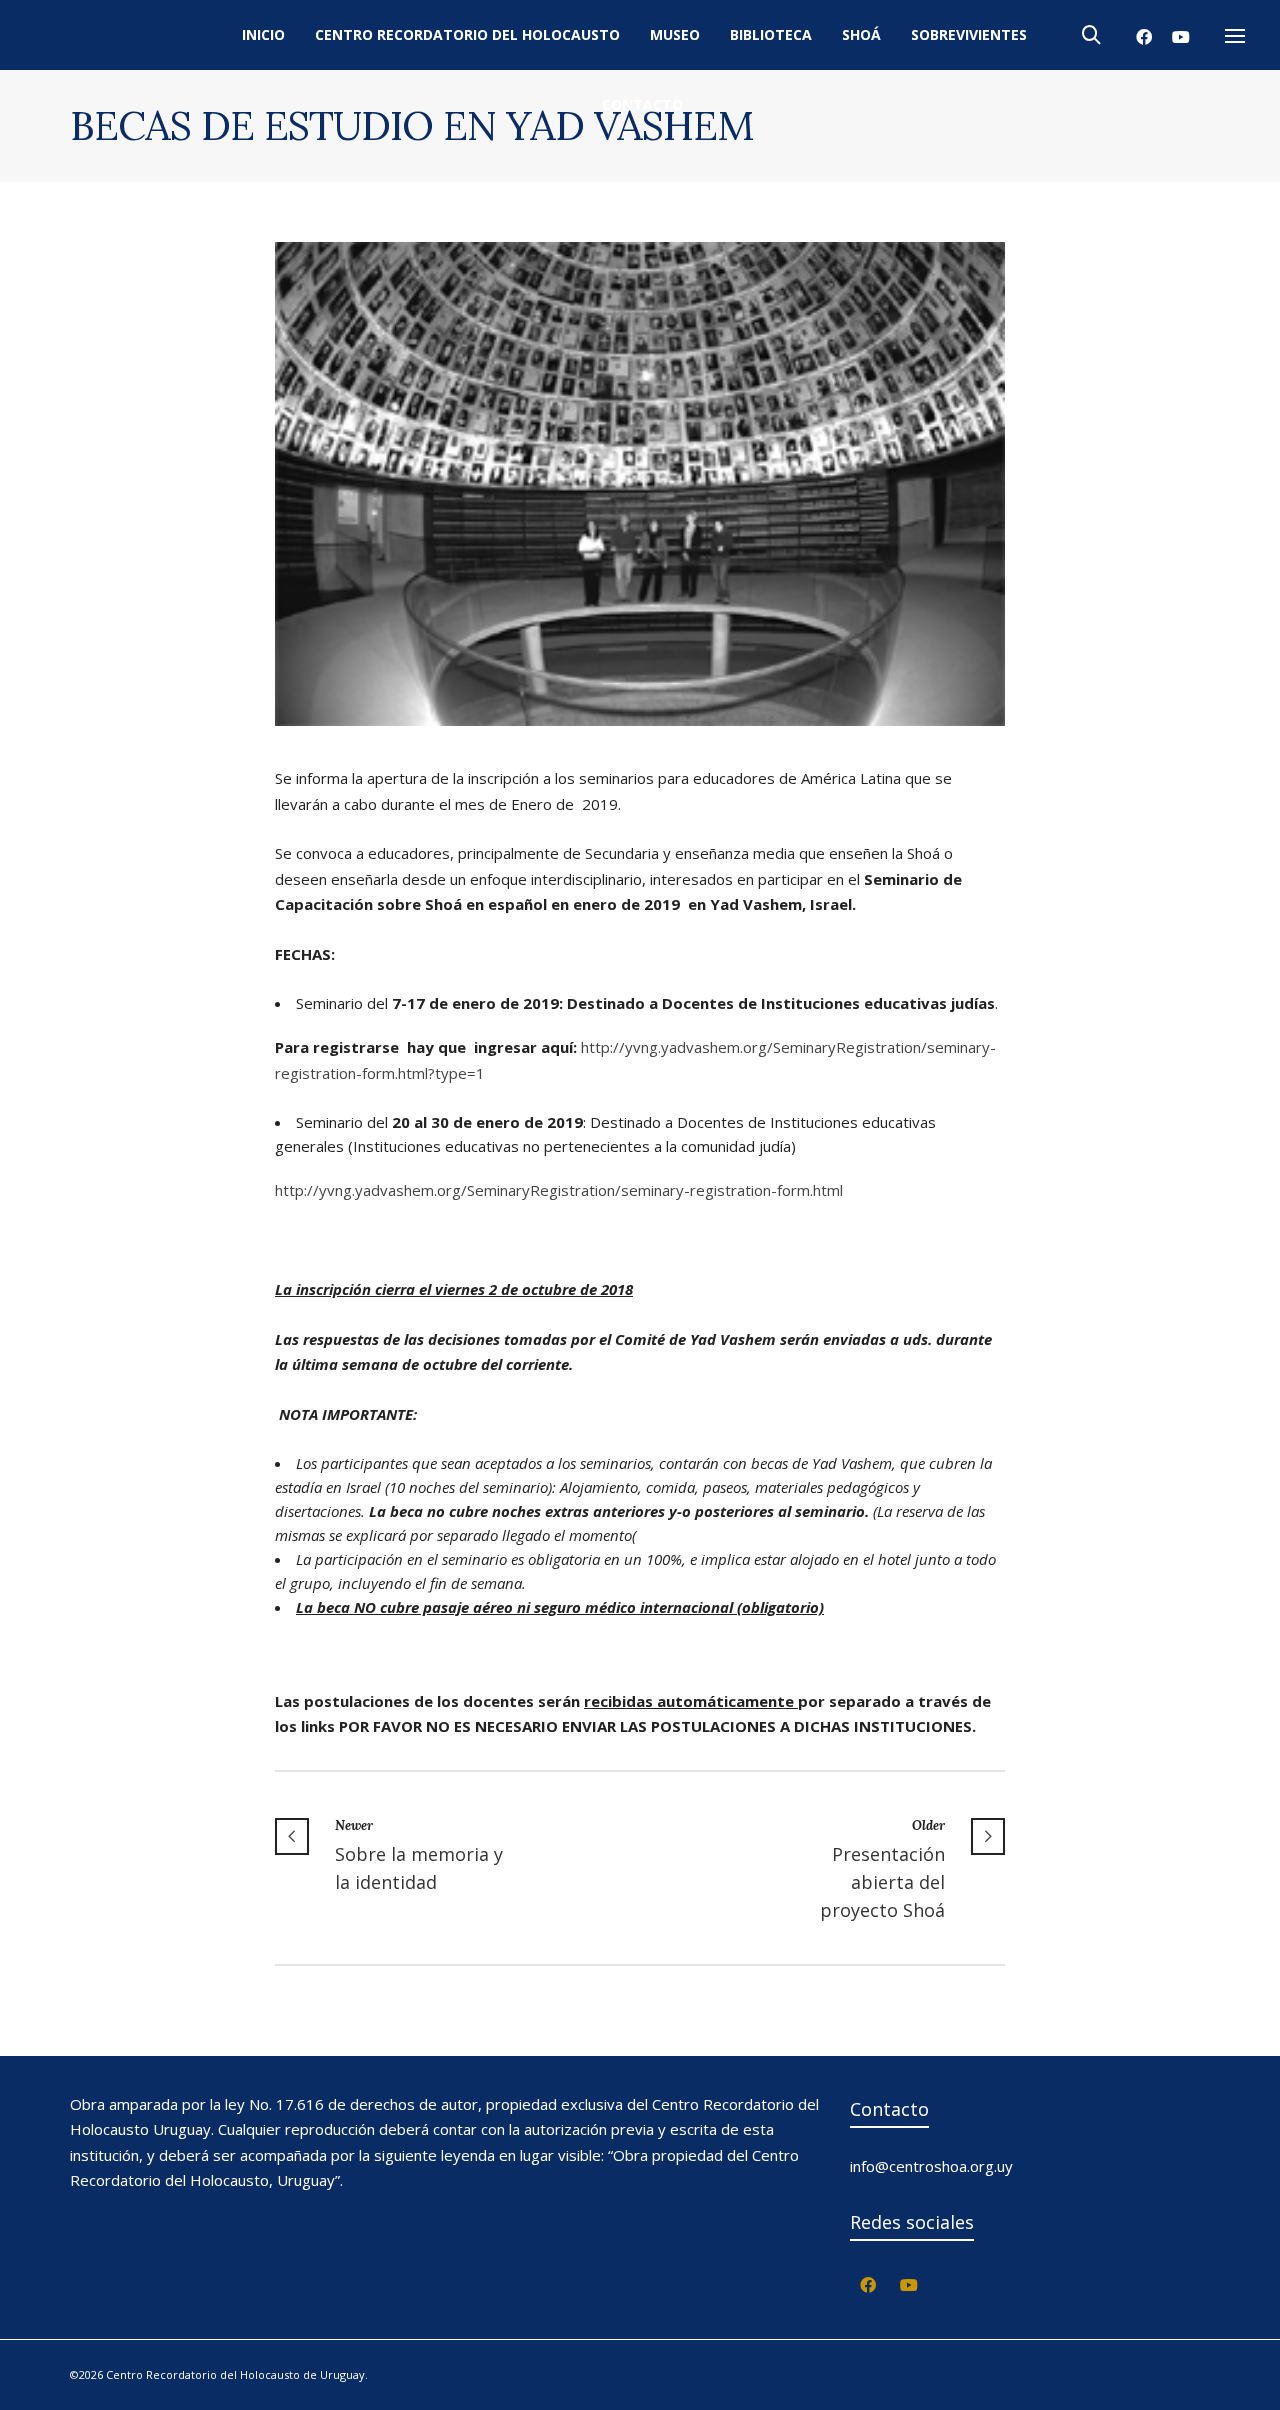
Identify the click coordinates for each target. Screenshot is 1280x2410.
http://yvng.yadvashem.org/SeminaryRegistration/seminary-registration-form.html (559, 1190)
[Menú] (1235, 37)
